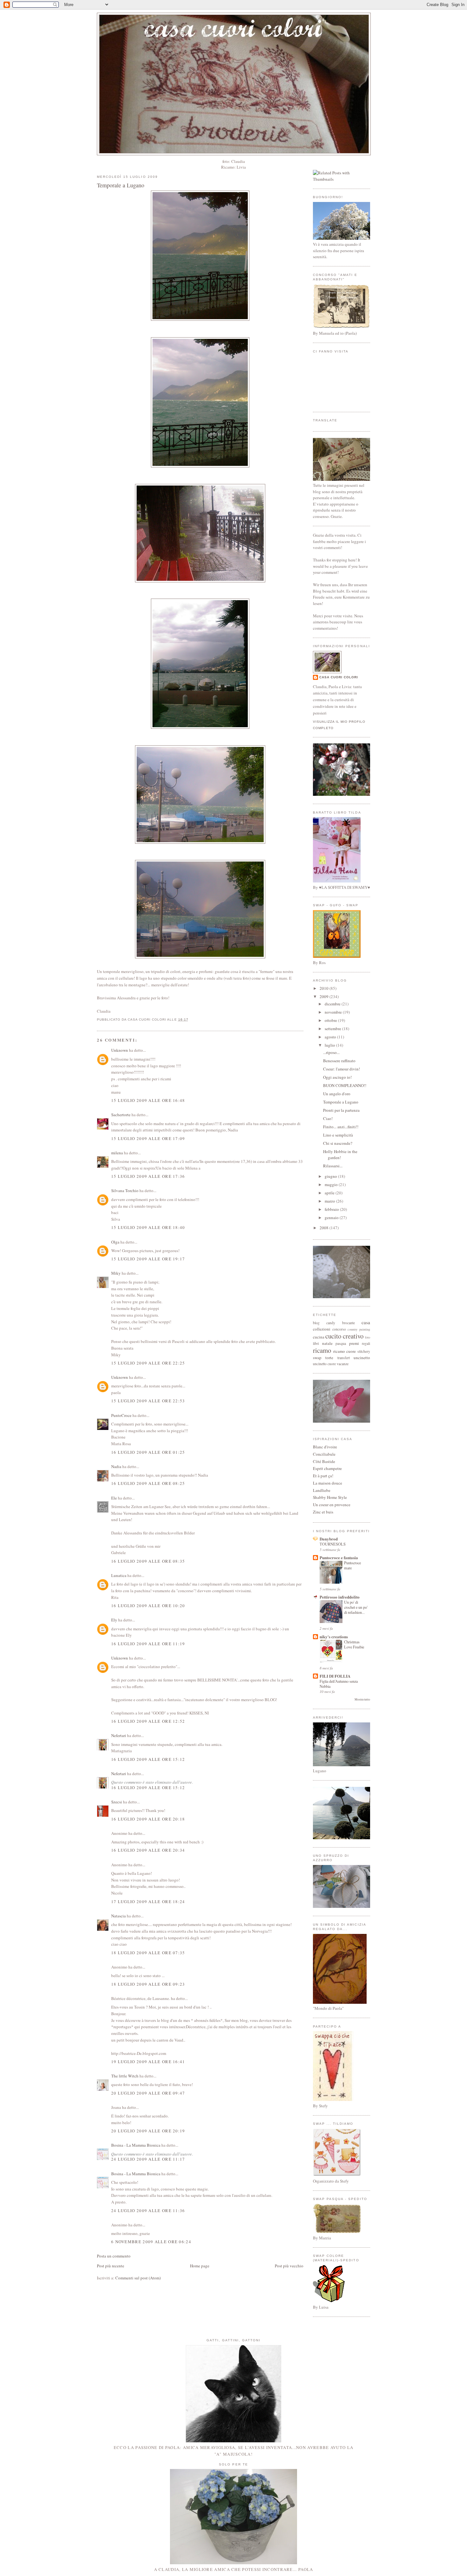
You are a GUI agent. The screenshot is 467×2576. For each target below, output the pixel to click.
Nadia (116, 1466)
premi (354, 1343)
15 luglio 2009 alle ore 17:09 (148, 1138)
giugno (331, 1176)
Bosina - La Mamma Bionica (136, 2145)
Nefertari (119, 1735)
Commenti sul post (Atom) (138, 2278)
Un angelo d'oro (337, 1094)
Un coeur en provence (332, 1505)
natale (327, 1343)
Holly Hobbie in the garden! (340, 1155)
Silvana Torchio (125, 1191)
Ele (114, 1498)
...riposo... (331, 1052)
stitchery (364, 1351)
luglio (330, 1045)
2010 (325, 988)
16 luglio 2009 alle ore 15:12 (148, 1759)
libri (316, 1343)
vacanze (343, 1364)
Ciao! (328, 1118)
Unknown (120, 1050)
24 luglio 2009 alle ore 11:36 (148, 2210)
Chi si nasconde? (338, 1143)
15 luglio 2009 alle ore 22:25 (148, 1363)
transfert (344, 1358)
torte (329, 1358)
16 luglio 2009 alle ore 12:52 (148, 1721)
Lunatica (119, 1575)
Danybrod (329, 1539)
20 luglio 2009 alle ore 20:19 (148, 2131)
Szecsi (117, 1802)
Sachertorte (121, 1115)
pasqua (341, 1343)
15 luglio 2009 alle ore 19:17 (148, 1259)
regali (366, 1343)
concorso (339, 1329)
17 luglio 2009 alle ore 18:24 (148, 1902)
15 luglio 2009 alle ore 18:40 (148, 1227)
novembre (334, 1012)
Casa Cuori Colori (339, 677)
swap (317, 1358)
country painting (359, 1329)
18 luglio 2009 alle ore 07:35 (148, 1953)
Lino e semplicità (338, 1135)
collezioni (322, 1329)
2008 (325, 1228)
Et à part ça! (323, 1476)
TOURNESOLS (333, 1544)
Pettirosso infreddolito (340, 1597)
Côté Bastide (324, 1461)
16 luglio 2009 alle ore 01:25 (148, 1452)
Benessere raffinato (339, 1061)
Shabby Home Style (330, 1497)
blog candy (324, 1323)
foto (368, 1337)
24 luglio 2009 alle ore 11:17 (148, 2159)
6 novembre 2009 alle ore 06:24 (151, 2242)
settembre (333, 1029)
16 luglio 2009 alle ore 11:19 (148, 1644)
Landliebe (322, 1490)
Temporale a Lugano (121, 185)
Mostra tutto (362, 1699)
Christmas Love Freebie (354, 1644)
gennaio (332, 1218)
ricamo (322, 1350)
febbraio (332, 1209)
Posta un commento (114, 2256)
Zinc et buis (323, 1512)
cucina (319, 1337)
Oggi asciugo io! (337, 1077)
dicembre (333, 1004)
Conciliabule (324, 1454)
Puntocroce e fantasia (339, 1557)
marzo (330, 1201)
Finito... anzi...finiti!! (341, 1127)
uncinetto (362, 1358)
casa (366, 1322)
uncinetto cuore (324, 1364)
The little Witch (125, 2076)
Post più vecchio (289, 2266)
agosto (331, 1037)
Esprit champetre (327, 1468)
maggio (332, 1184)
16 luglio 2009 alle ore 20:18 (148, 1819)
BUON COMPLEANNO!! (345, 1085)
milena (117, 1153)
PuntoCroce (121, 1415)
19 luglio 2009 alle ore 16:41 (148, 2062)
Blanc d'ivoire (325, 1447)
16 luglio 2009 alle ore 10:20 (148, 1606)
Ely (114, 1620)
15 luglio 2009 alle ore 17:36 (148, 1176)
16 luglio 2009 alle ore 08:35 (148, 1561)
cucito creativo (344, 1336)
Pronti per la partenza (341, 1110)
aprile (330, 1193)
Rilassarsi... (333, 1166)
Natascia (118, 1916)
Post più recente (111, 2266)
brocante (349, 1323)
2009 (325, 996)
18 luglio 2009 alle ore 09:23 (148, 1984)
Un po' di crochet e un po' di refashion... (356, 1607)
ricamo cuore (345, 1351)
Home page (200, 2266)
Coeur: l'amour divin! (342, 1069)
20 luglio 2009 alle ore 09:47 (148, 2093)
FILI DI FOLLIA (335, 1676)
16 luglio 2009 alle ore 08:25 (148, 1483)
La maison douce (328, 1483)
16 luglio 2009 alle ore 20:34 (148, 1850)
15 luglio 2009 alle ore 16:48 (148, 1100)
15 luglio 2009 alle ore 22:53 (148, 1401)
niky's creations (334, 1637)
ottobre (331, 1020)
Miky (116, 1273)
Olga (115, 1242)
